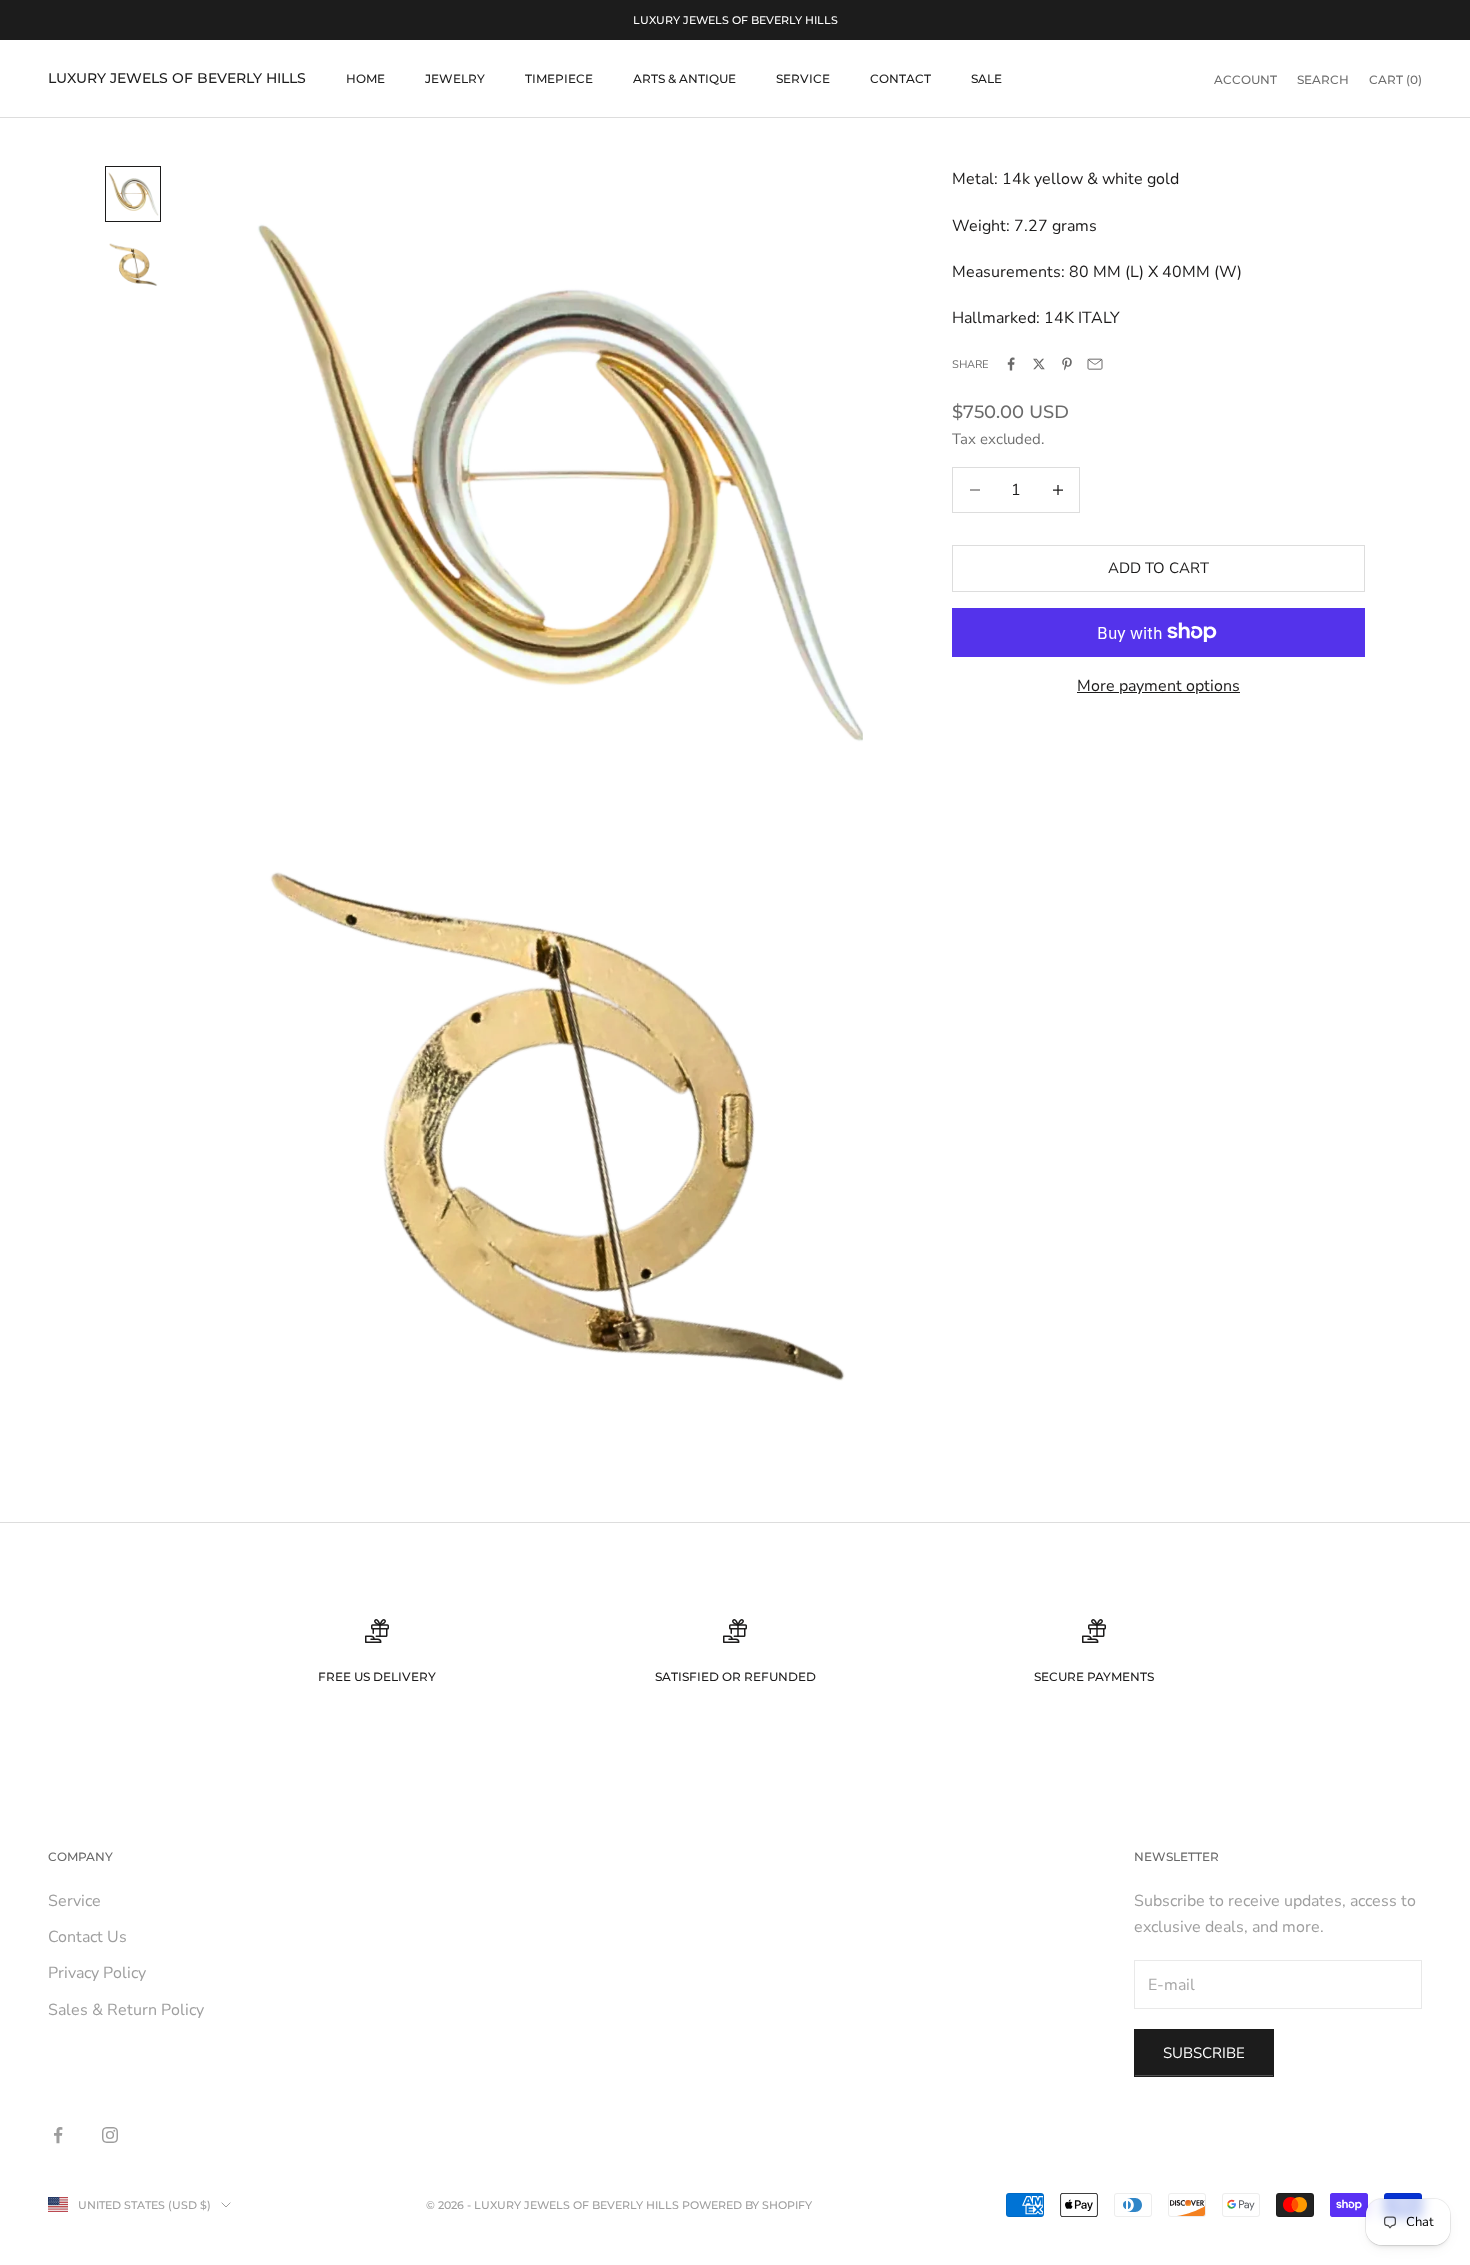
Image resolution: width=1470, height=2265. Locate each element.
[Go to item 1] (133, 194)
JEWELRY (455, 78)
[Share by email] (1095, 364)
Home (365, 78)
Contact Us (87, 1937)
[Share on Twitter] (1039, 364)
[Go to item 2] (133, 266)
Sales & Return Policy (126, 2010)
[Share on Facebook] (1011, 364)
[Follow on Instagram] (110, 2135)
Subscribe (1204, 2053)
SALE (986, 78)
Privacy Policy (97, 1973)
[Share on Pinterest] (1067, 364)
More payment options (1158, 686)
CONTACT (900, 78)
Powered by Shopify (747, 2205)
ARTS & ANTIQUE (684, 78)
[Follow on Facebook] (58, 2135)
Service (74, 1901)
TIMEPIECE (559, 78)
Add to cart (1158, 568)
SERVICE (803, 78)
